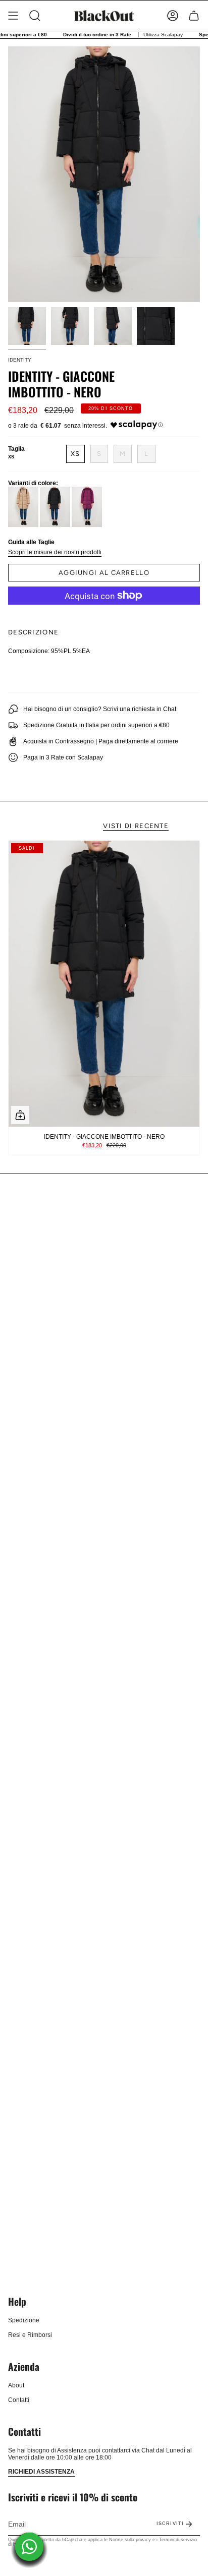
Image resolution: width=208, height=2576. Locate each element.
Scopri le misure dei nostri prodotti (55, 552)
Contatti (19, 2400)
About (16, 2385)
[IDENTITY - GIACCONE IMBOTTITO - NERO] (104, 984)
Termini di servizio (178, 2540)
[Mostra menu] (13, 16)
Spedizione (24, 2320)
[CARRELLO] (194, 16)
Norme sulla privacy (130, 2540)
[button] (35, 16)
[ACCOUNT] (173, 16)
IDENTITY (20, 360)
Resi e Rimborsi (30, 2335)
